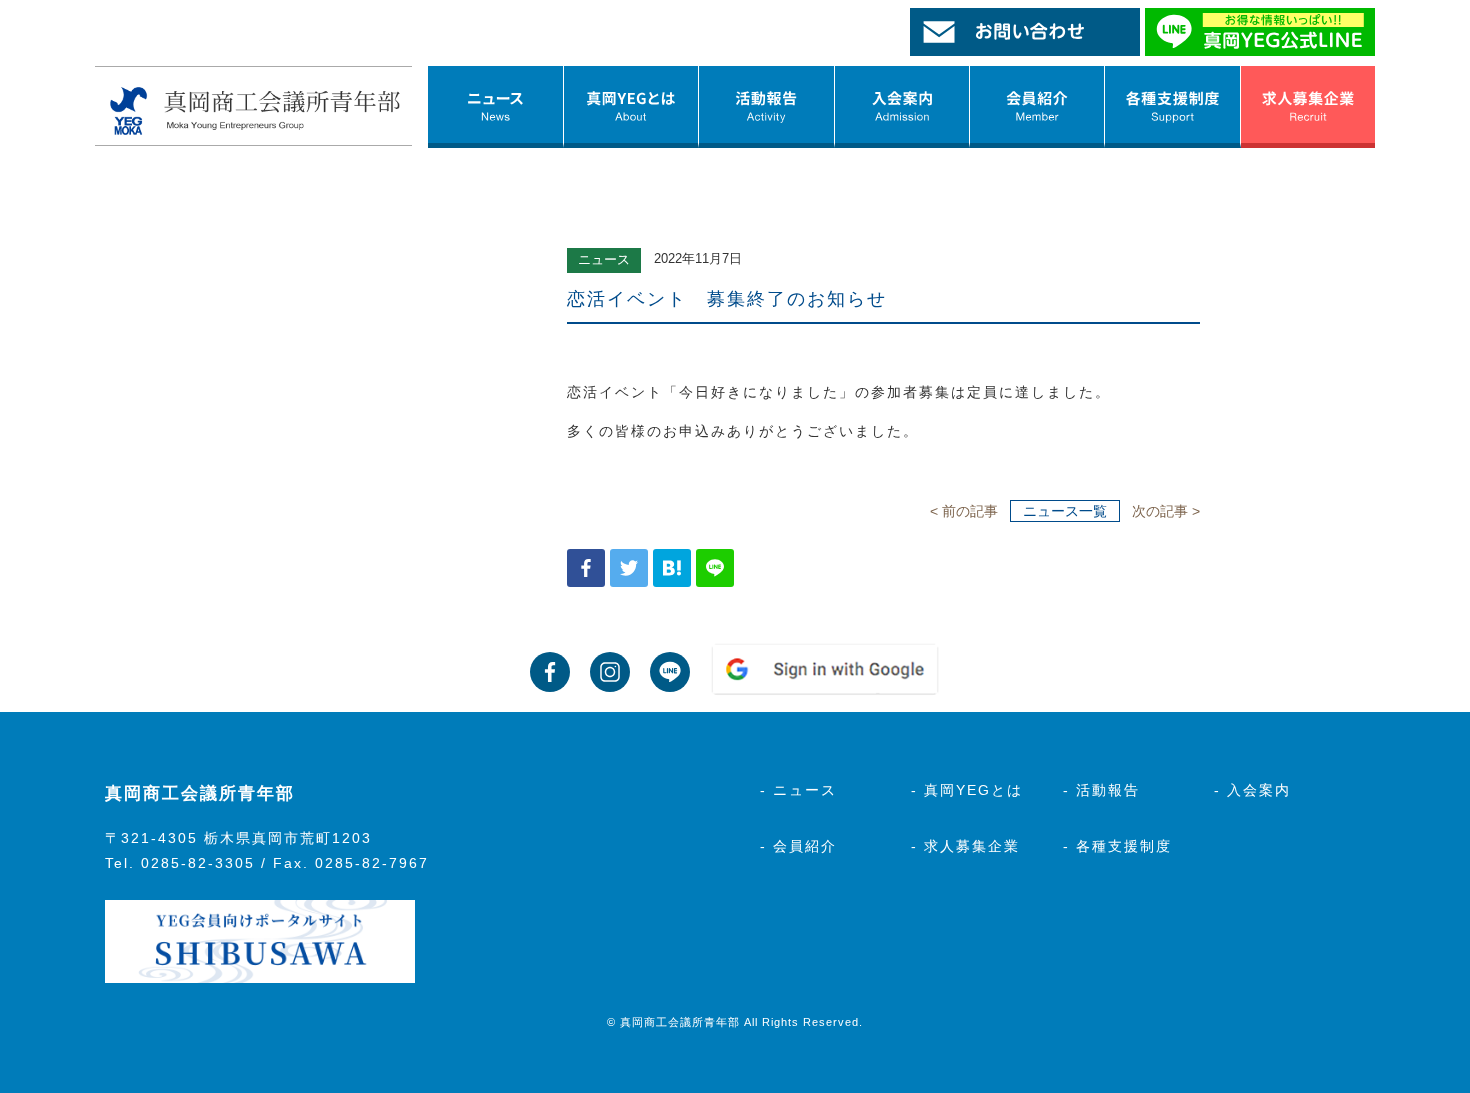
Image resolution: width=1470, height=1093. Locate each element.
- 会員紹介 (798, 846)
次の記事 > (1166, 511)
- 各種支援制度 (1117, 846)
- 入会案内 (1252, 790)
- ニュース (798, 790)
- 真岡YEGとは (967, 790)
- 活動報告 (1101, 790)
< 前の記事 (964, 511)
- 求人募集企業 (965, 846)
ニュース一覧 (1065, 511)
